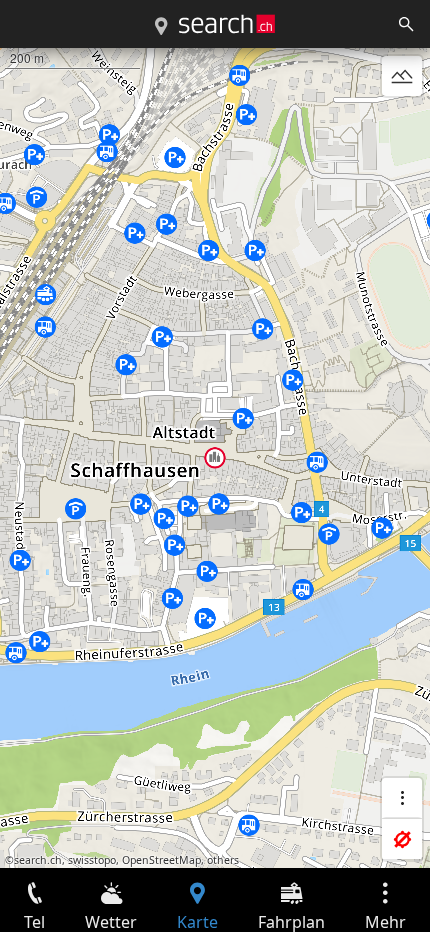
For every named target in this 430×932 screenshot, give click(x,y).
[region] (215, 458)
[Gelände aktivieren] (402, 76)
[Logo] (227, 24)
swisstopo (92, 860)
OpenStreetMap (161, 860)
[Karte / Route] (161, 27)
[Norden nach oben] (402, 124)
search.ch (38, 860)
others (223, 860)
